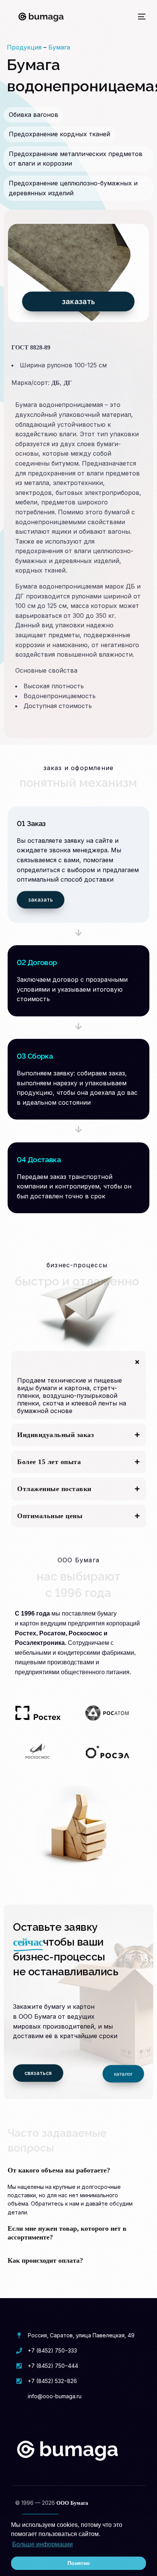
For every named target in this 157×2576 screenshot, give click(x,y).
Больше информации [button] (42, 2544)
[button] (78, 1385)
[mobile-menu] (140, 17)
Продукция (24, 47)
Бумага (59, 47)
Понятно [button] (79, 2563)
